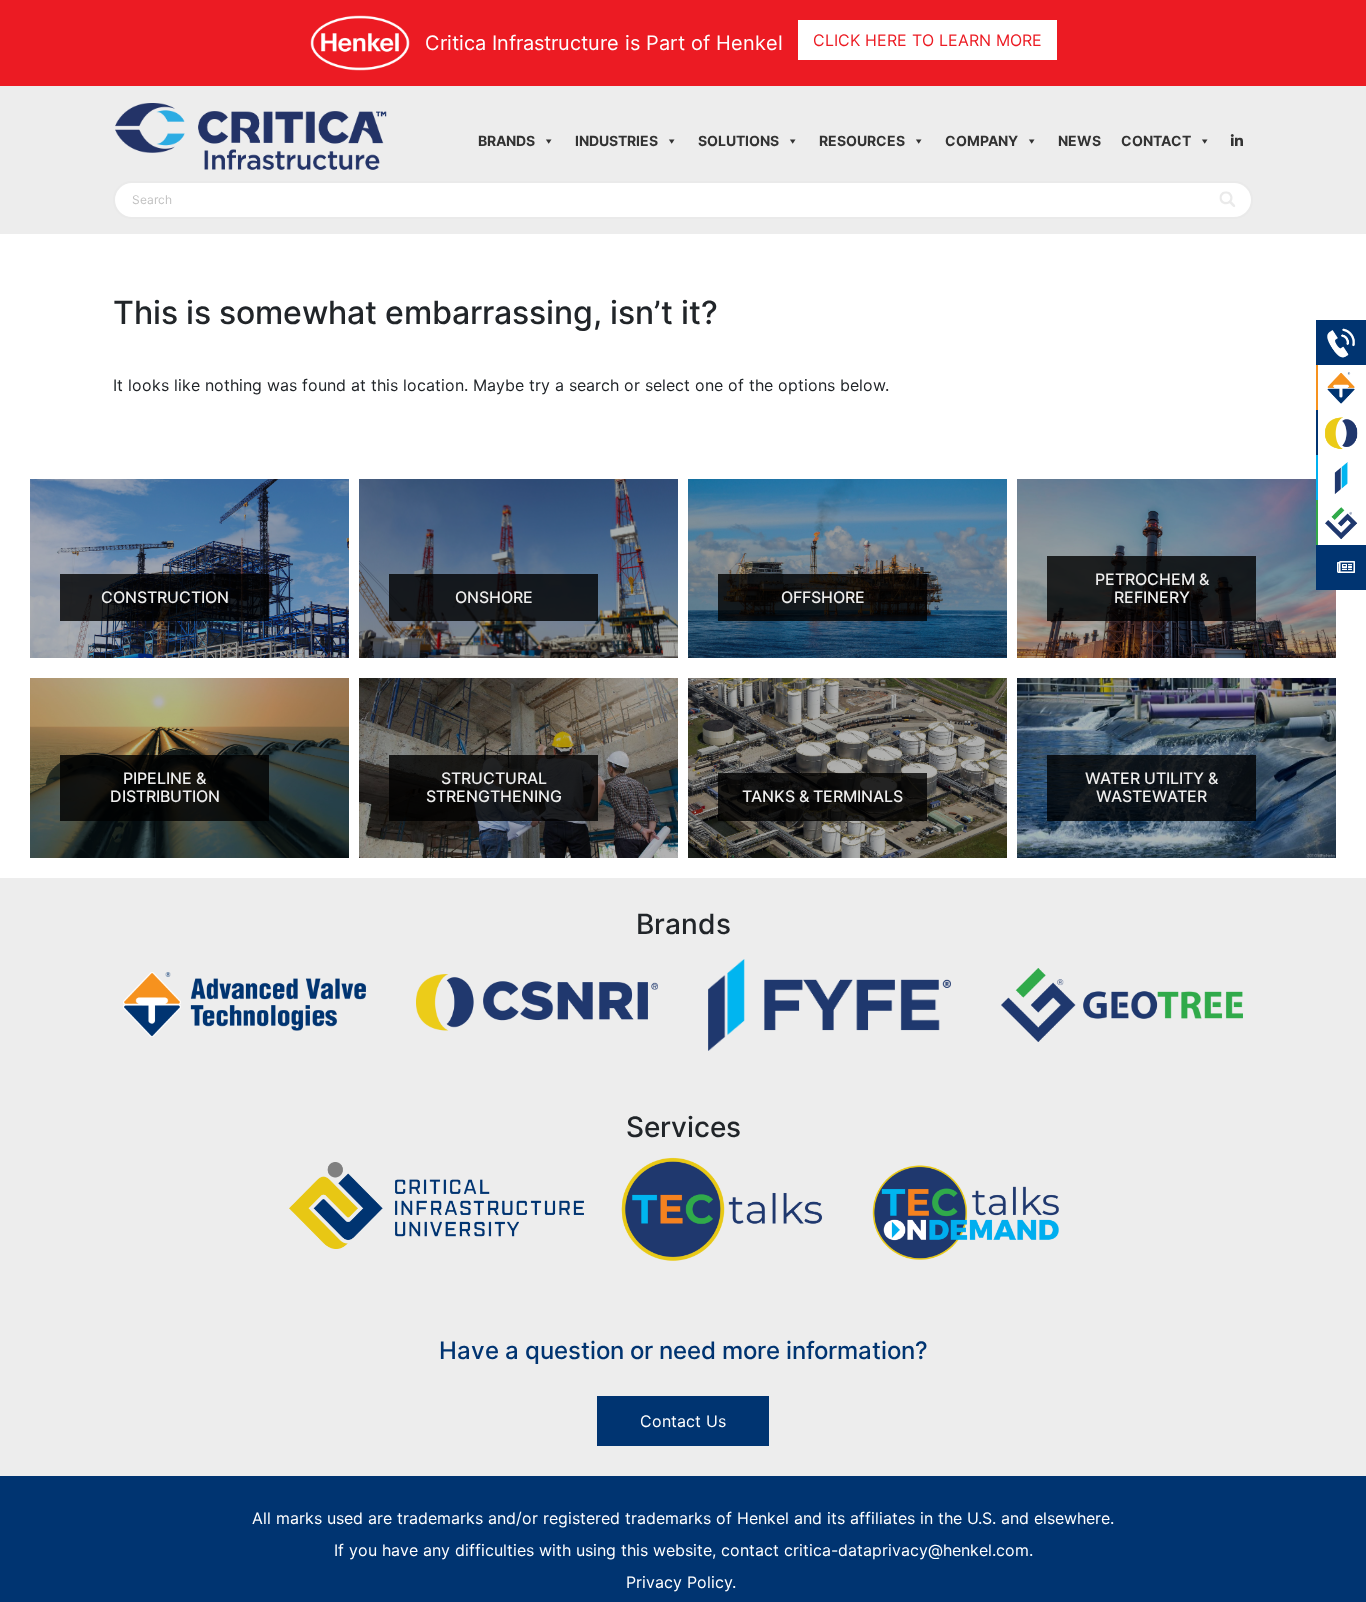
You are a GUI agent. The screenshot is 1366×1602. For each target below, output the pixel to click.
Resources (862, 140)
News (1079, 140)
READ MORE (143, 654)
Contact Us (683, 1421)
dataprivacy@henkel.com (933, 1550)
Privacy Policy (679, 1582)
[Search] (1228, 200)
